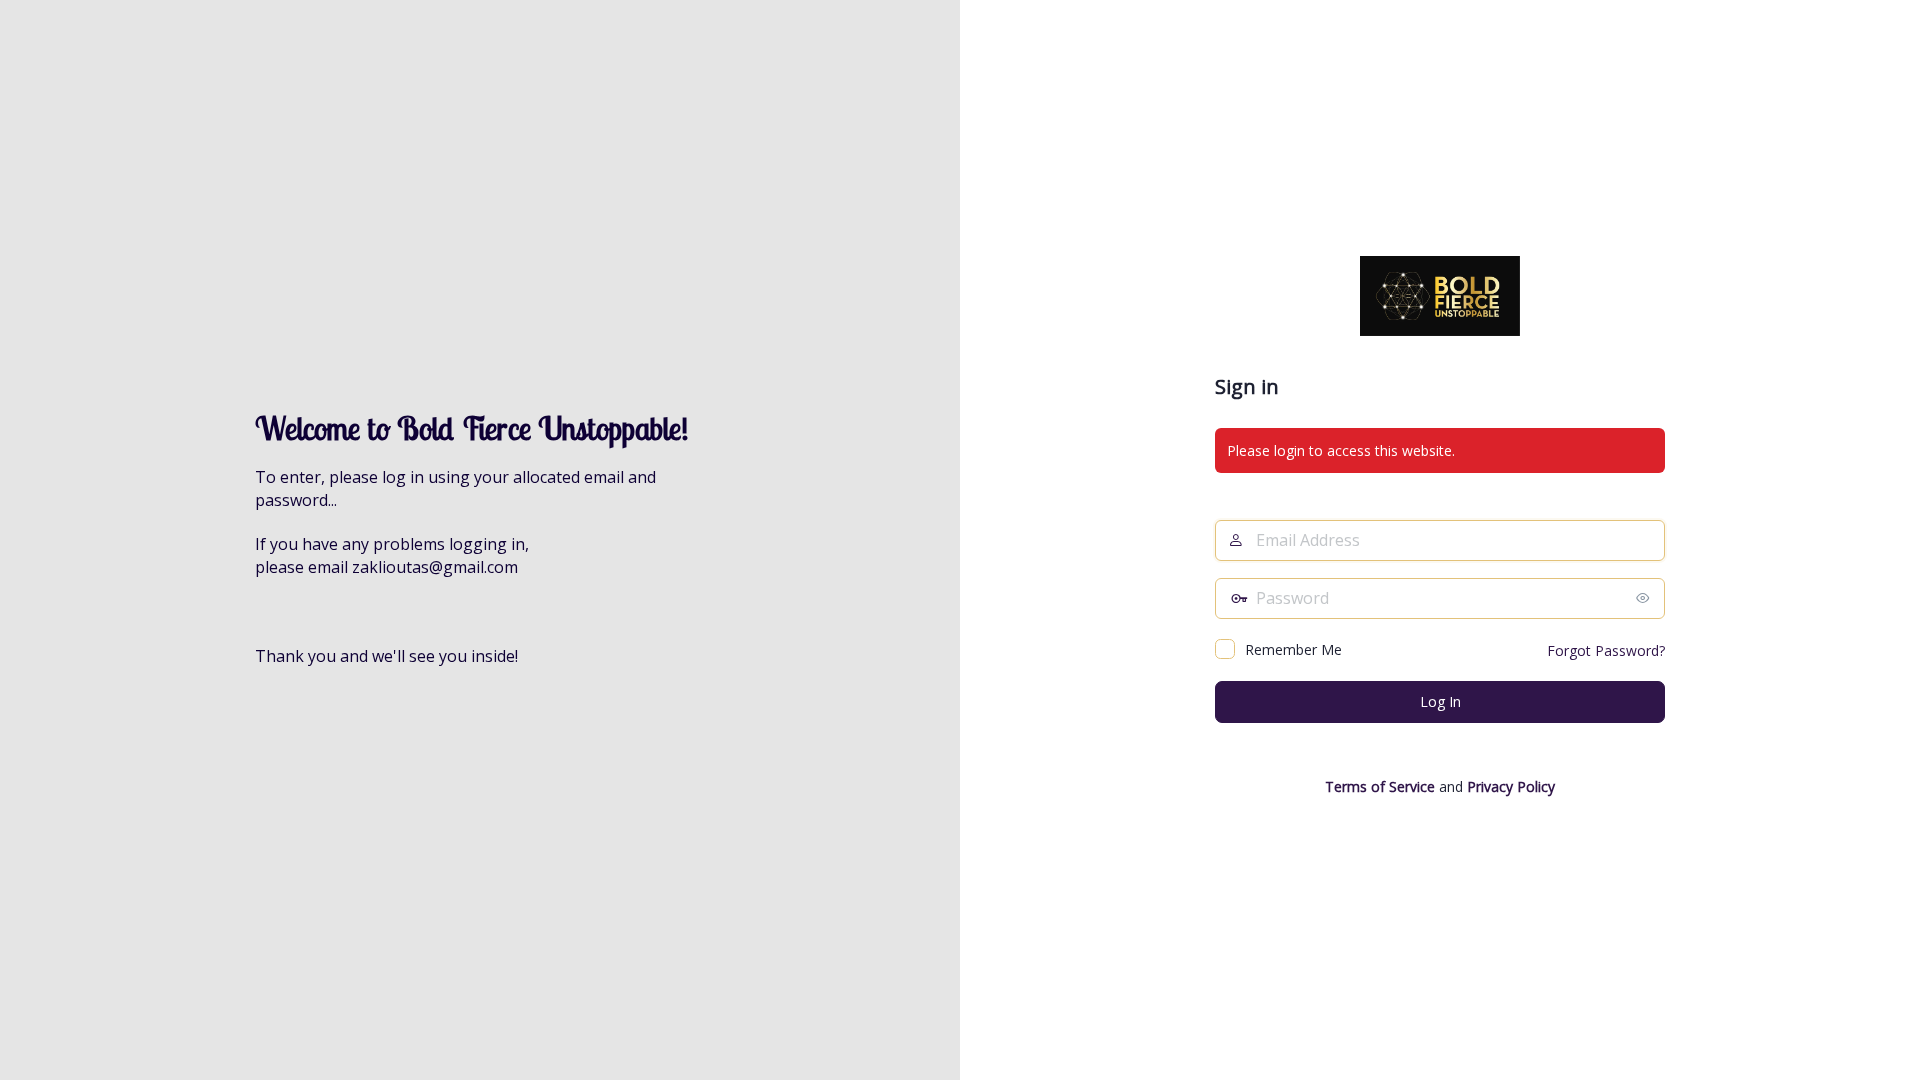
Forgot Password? (1606, 650)
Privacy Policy (1511, 786)
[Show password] (1645, 598)
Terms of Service (1380, 786)
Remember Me (1293, 649)
